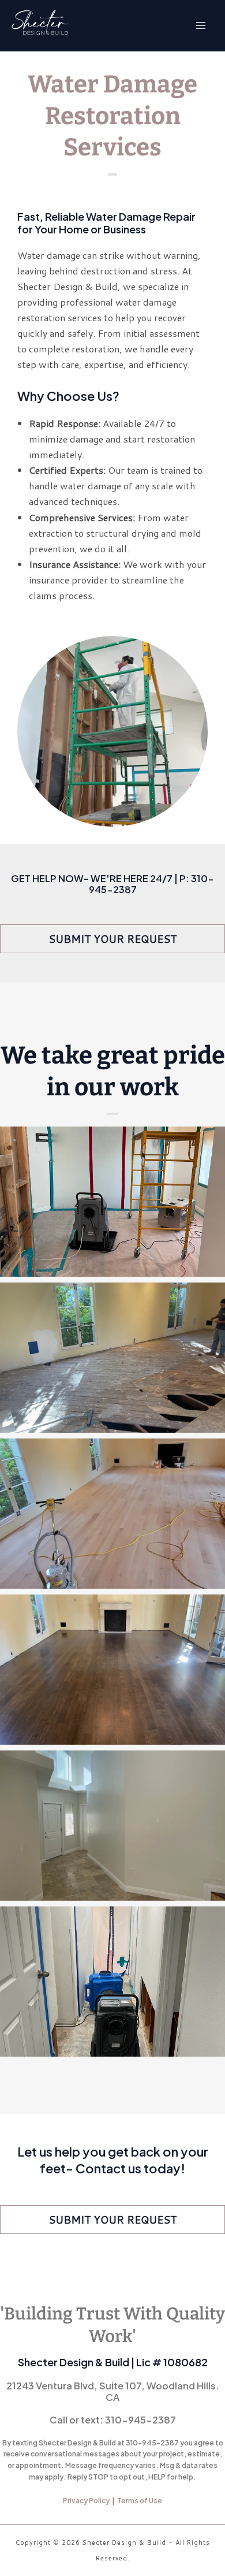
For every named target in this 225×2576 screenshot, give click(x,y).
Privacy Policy (86, 2501)
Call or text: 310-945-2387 (113, 2420)
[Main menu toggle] (200, 26)
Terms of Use (140, 2501)
